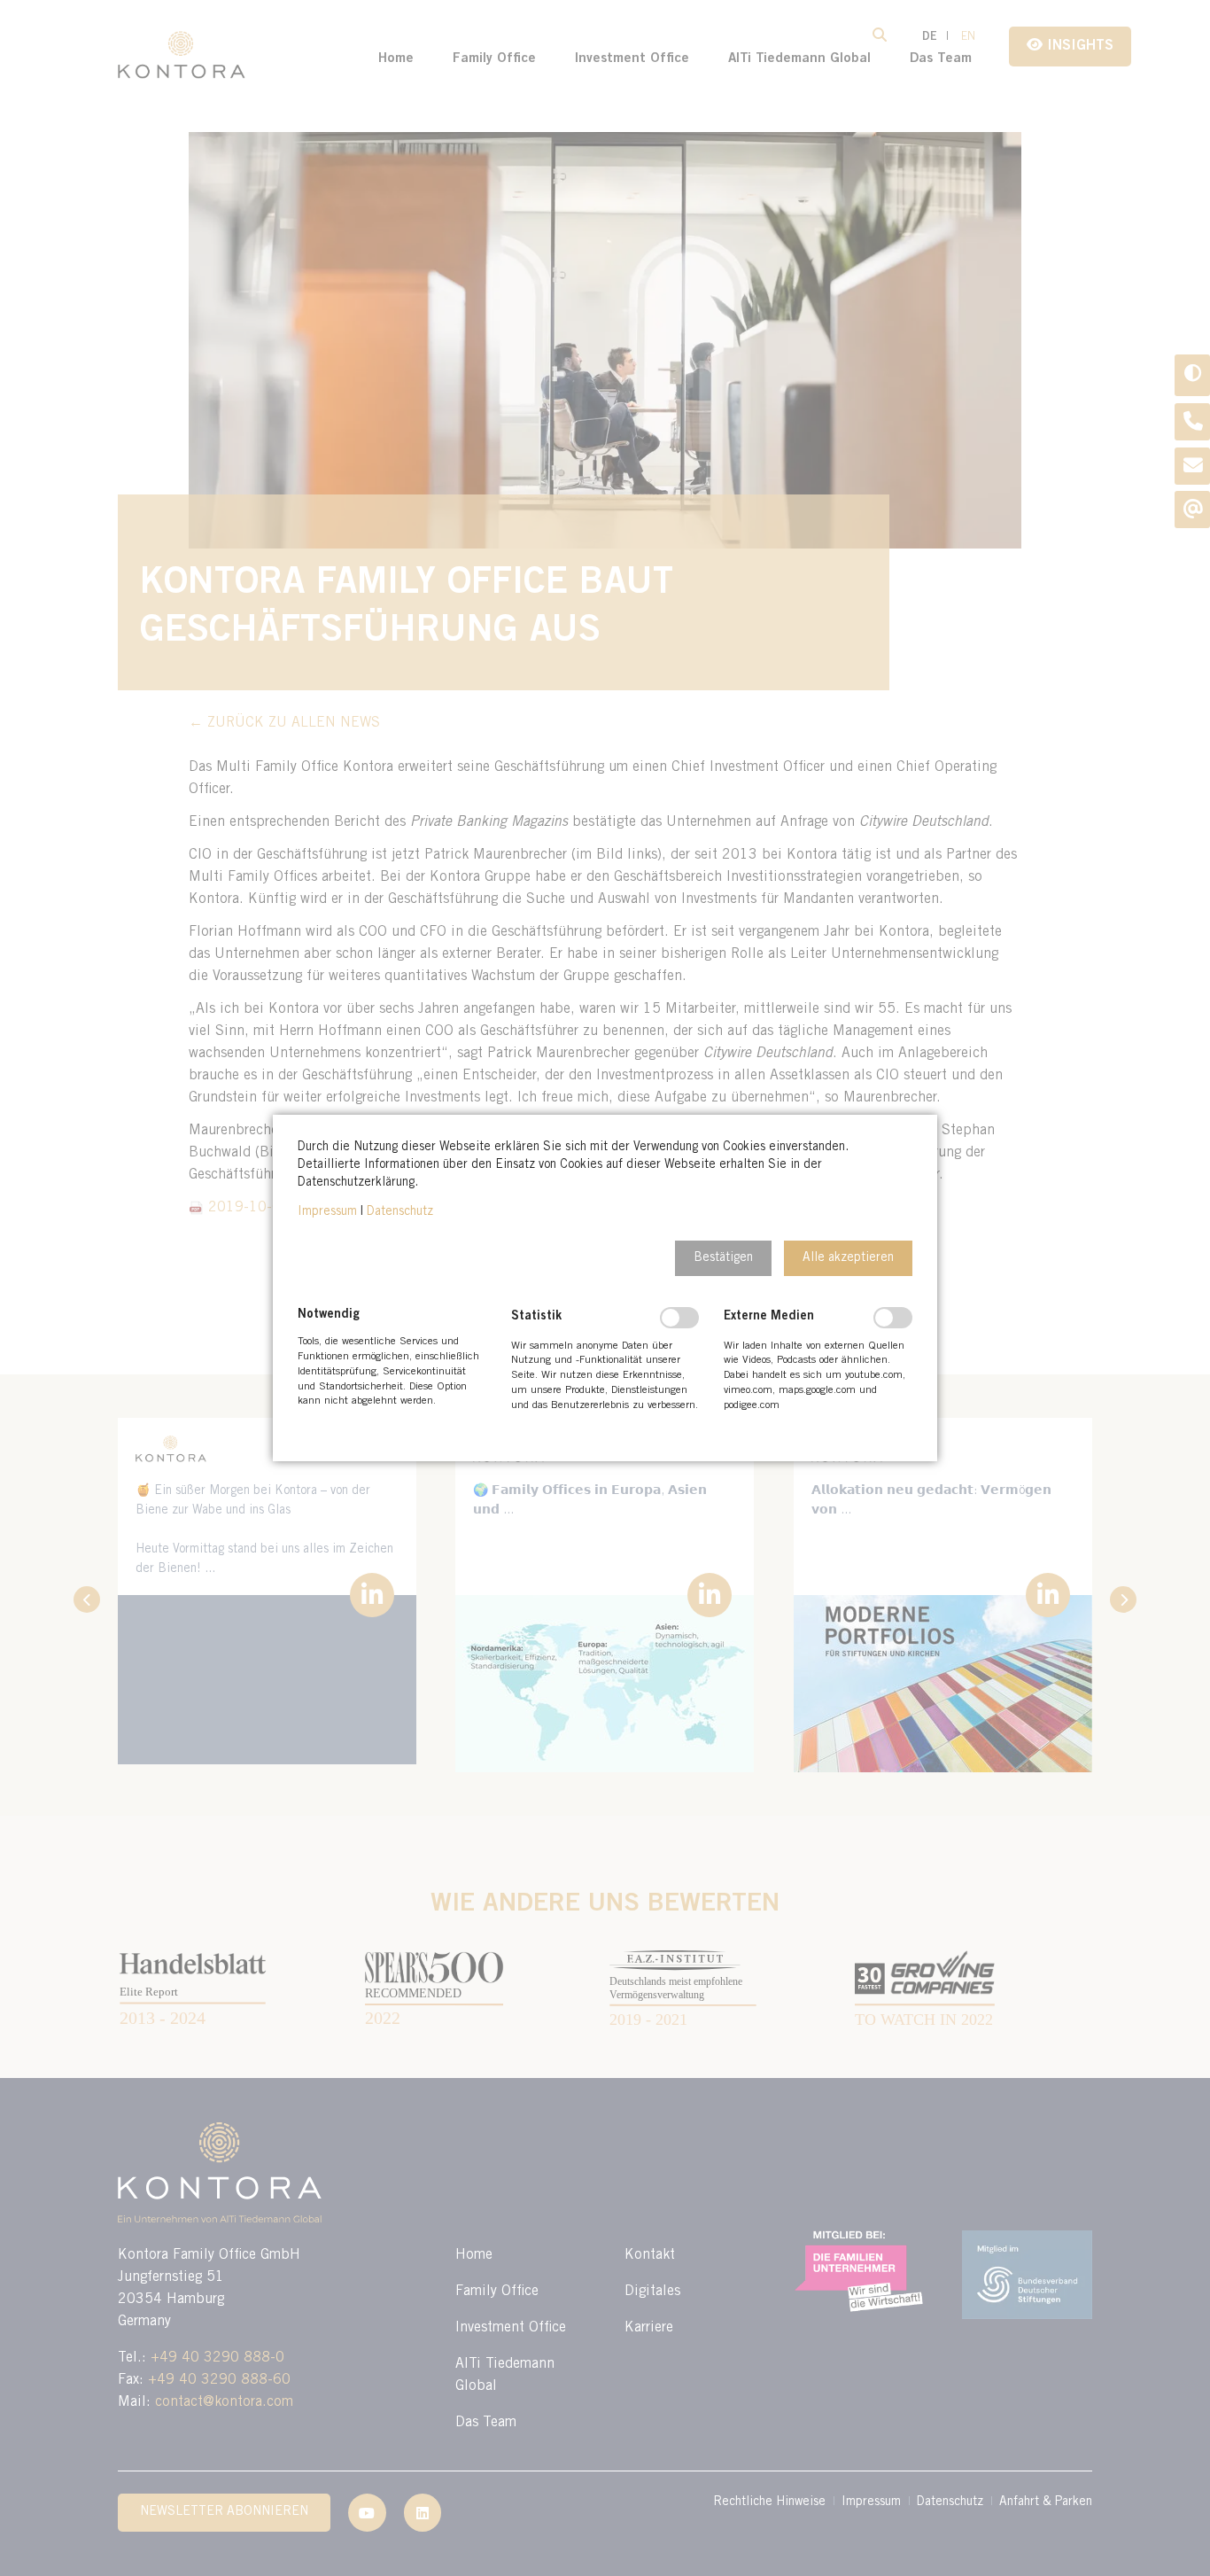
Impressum (327, 1212)
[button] (723, 1258)
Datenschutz (400, 1212)
